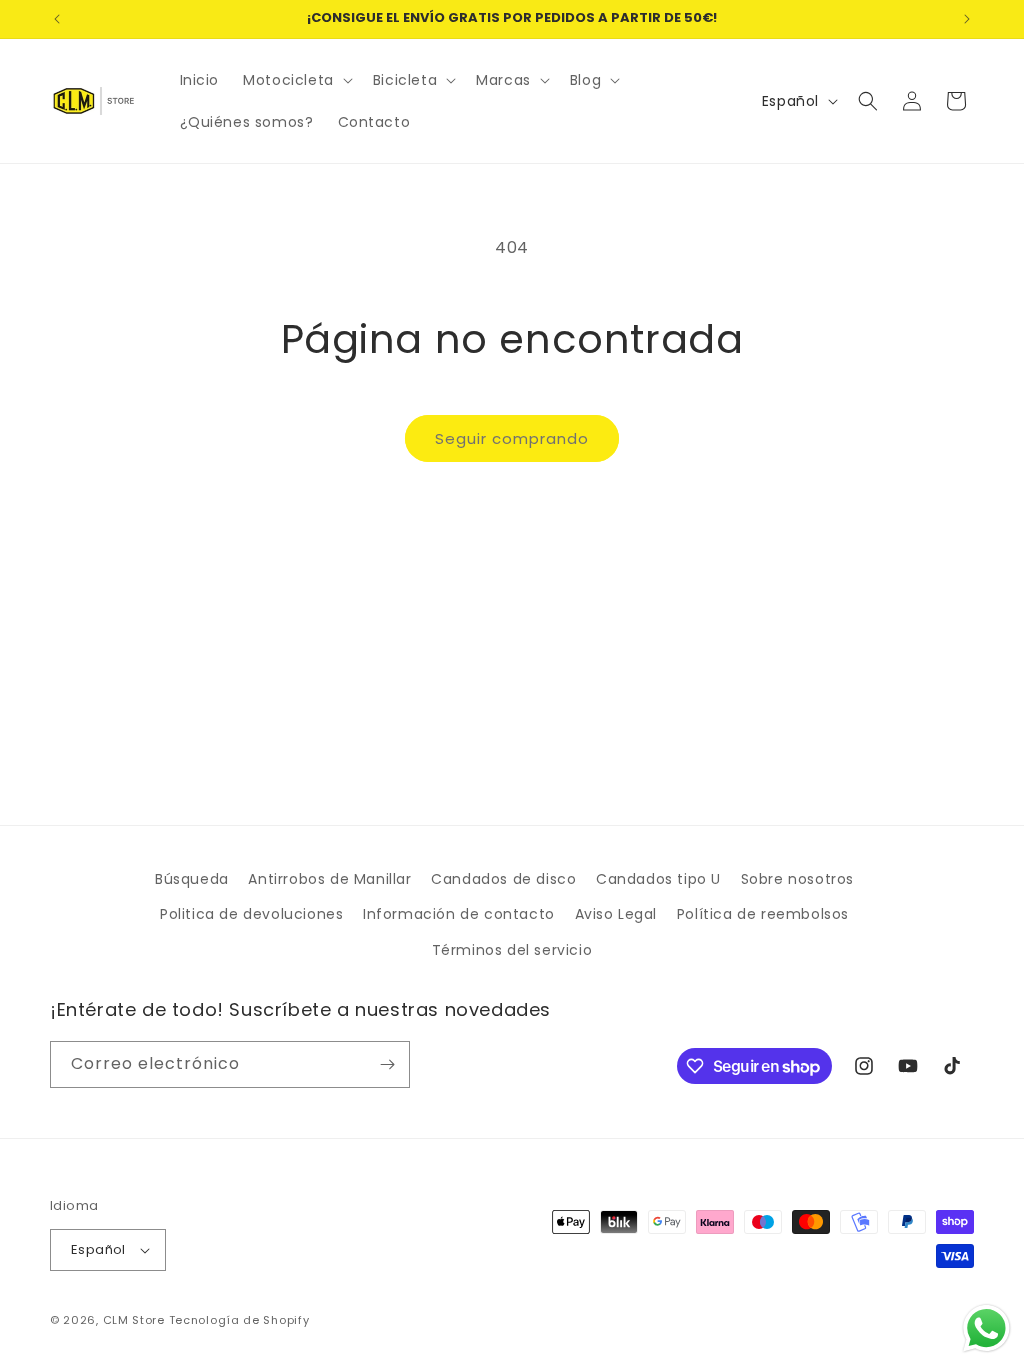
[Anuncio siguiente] (967, 19)
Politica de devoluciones (251, 914)
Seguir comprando (512, 438)
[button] (296, 80)
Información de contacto (459, 914)
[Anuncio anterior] (57, 19)
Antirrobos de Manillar (329, 879)
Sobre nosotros (797, 879)
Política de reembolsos (763, 914)
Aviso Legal (616, 914)
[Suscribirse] (387, 1064)
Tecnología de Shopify (239, 1320)
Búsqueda (192, 879)
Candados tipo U (658, 879)
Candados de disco (503, 879)
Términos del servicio (512, 950)
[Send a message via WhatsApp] (986, 1328)
